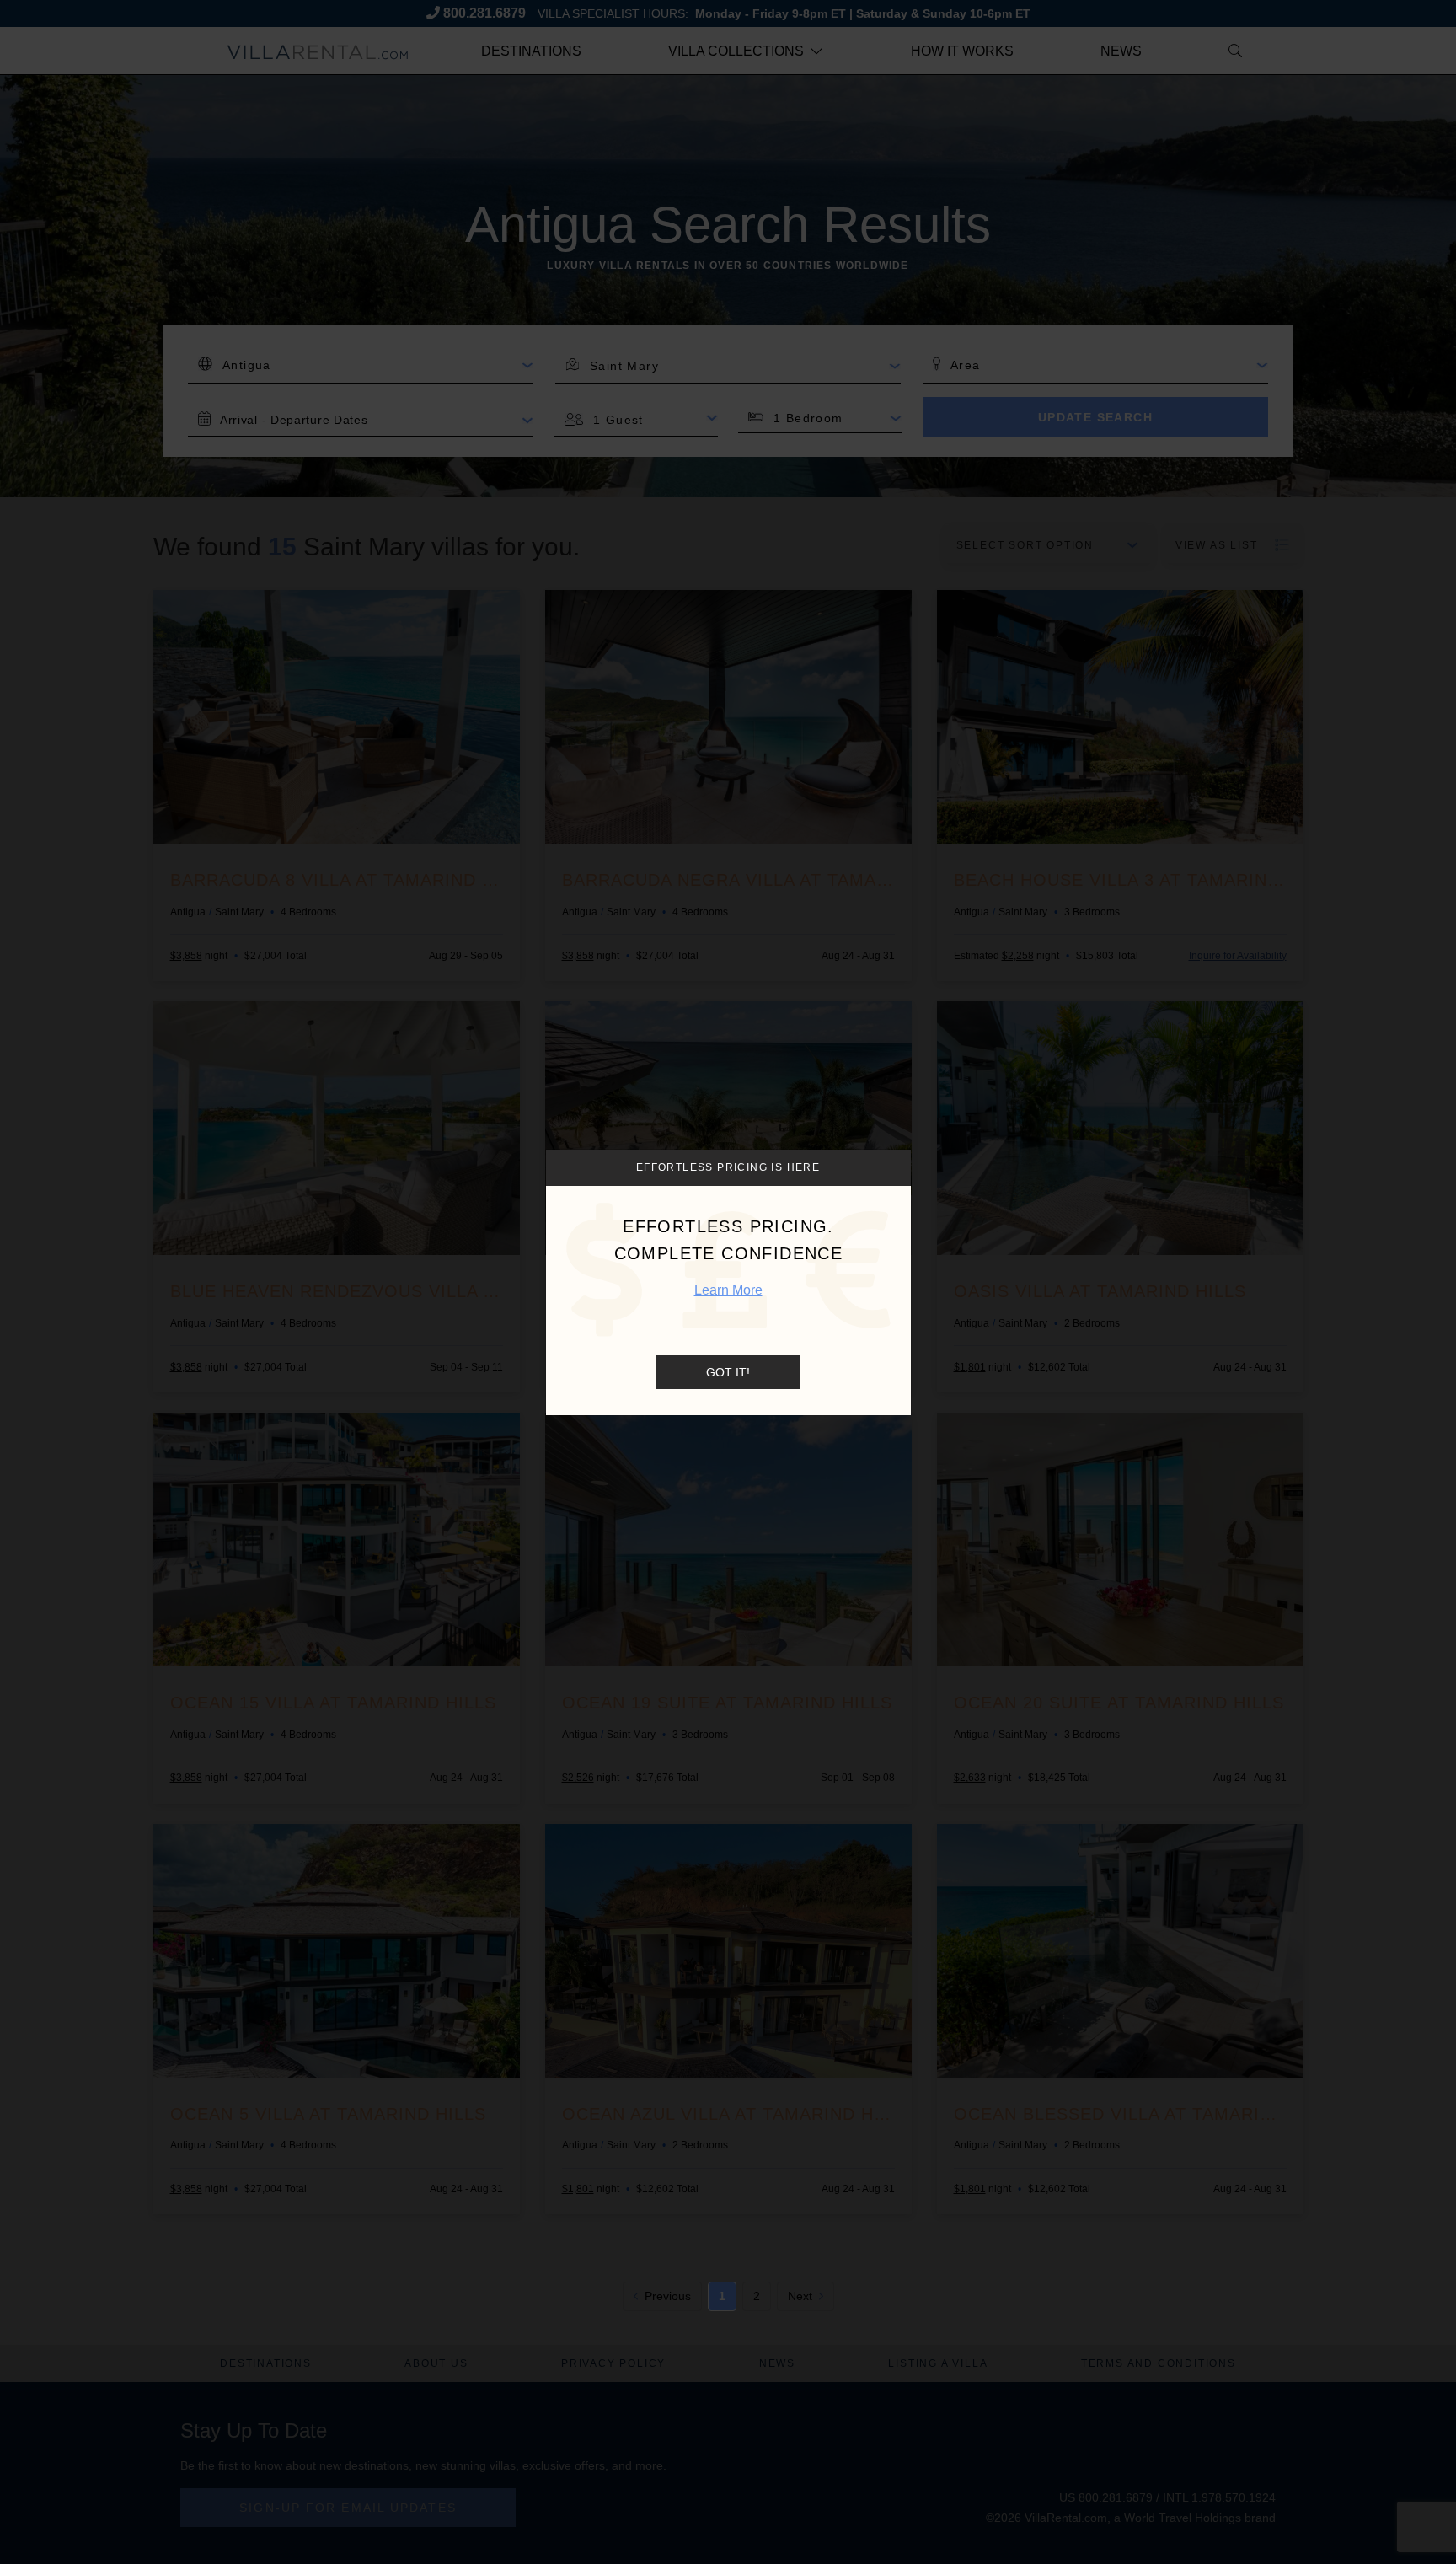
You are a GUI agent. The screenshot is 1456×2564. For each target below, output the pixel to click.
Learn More (728, 1290)
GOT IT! (728, 1371)
